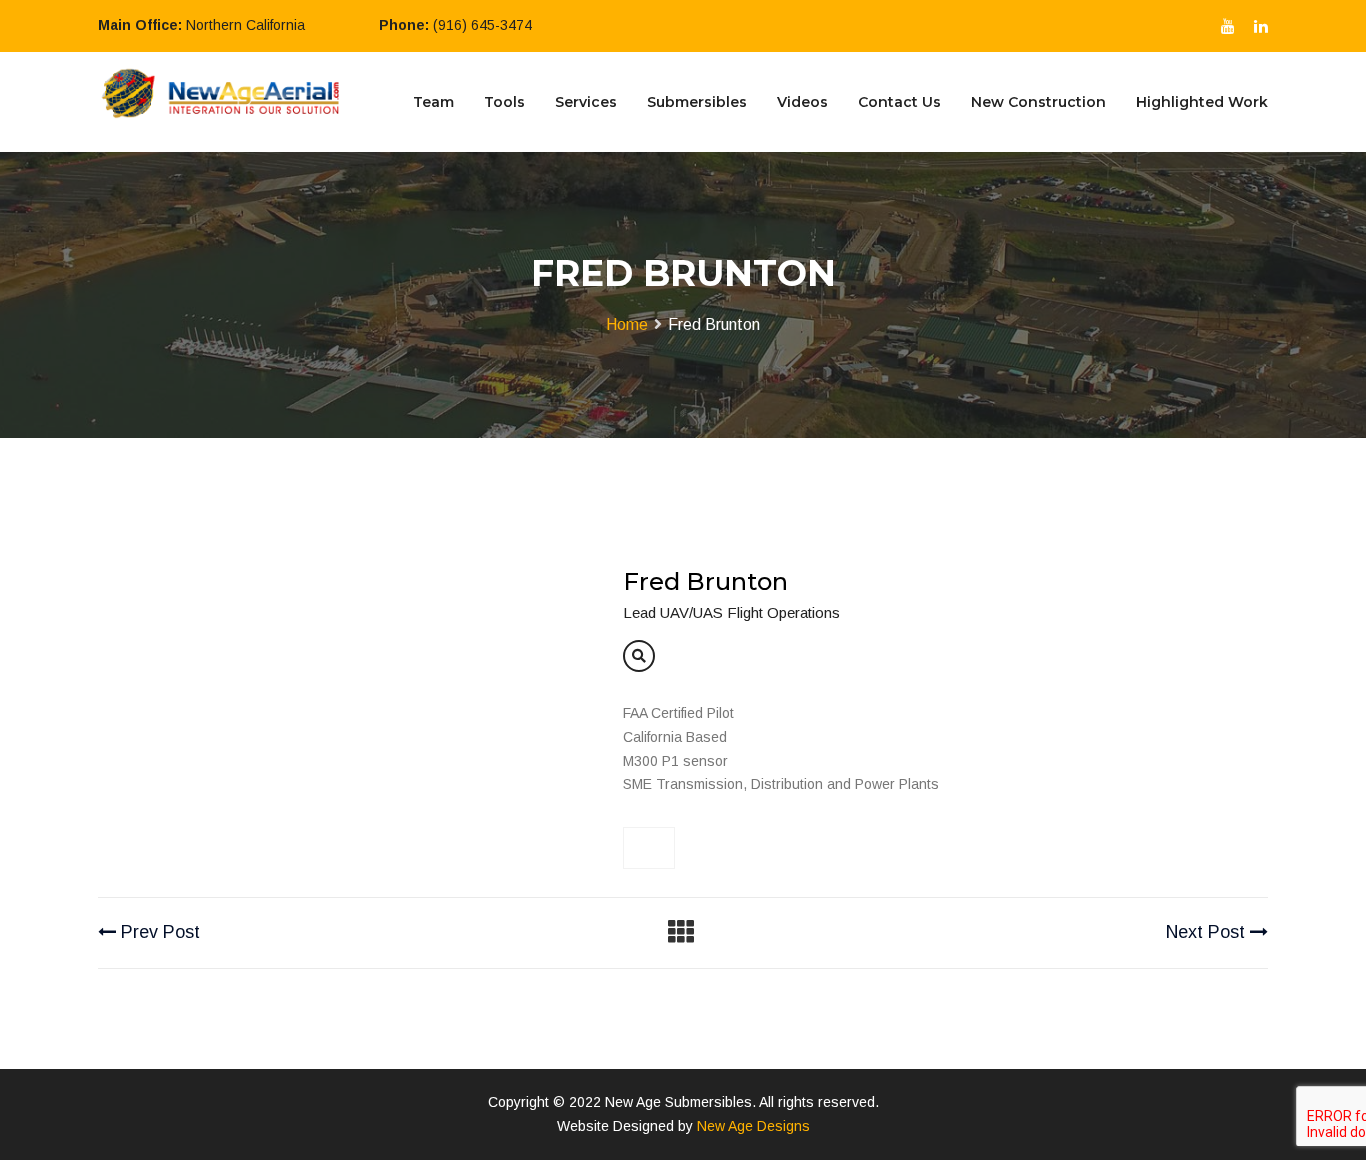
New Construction (1038, 102)
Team (433, 102)
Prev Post (158, 932)
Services (586, 102)
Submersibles (697, 102)
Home (627, 324)
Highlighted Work (1202, 102)
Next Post (1208, 932)
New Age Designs (753, 1126)
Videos (802, 102)
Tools (504, 102)
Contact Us (899, 102)
